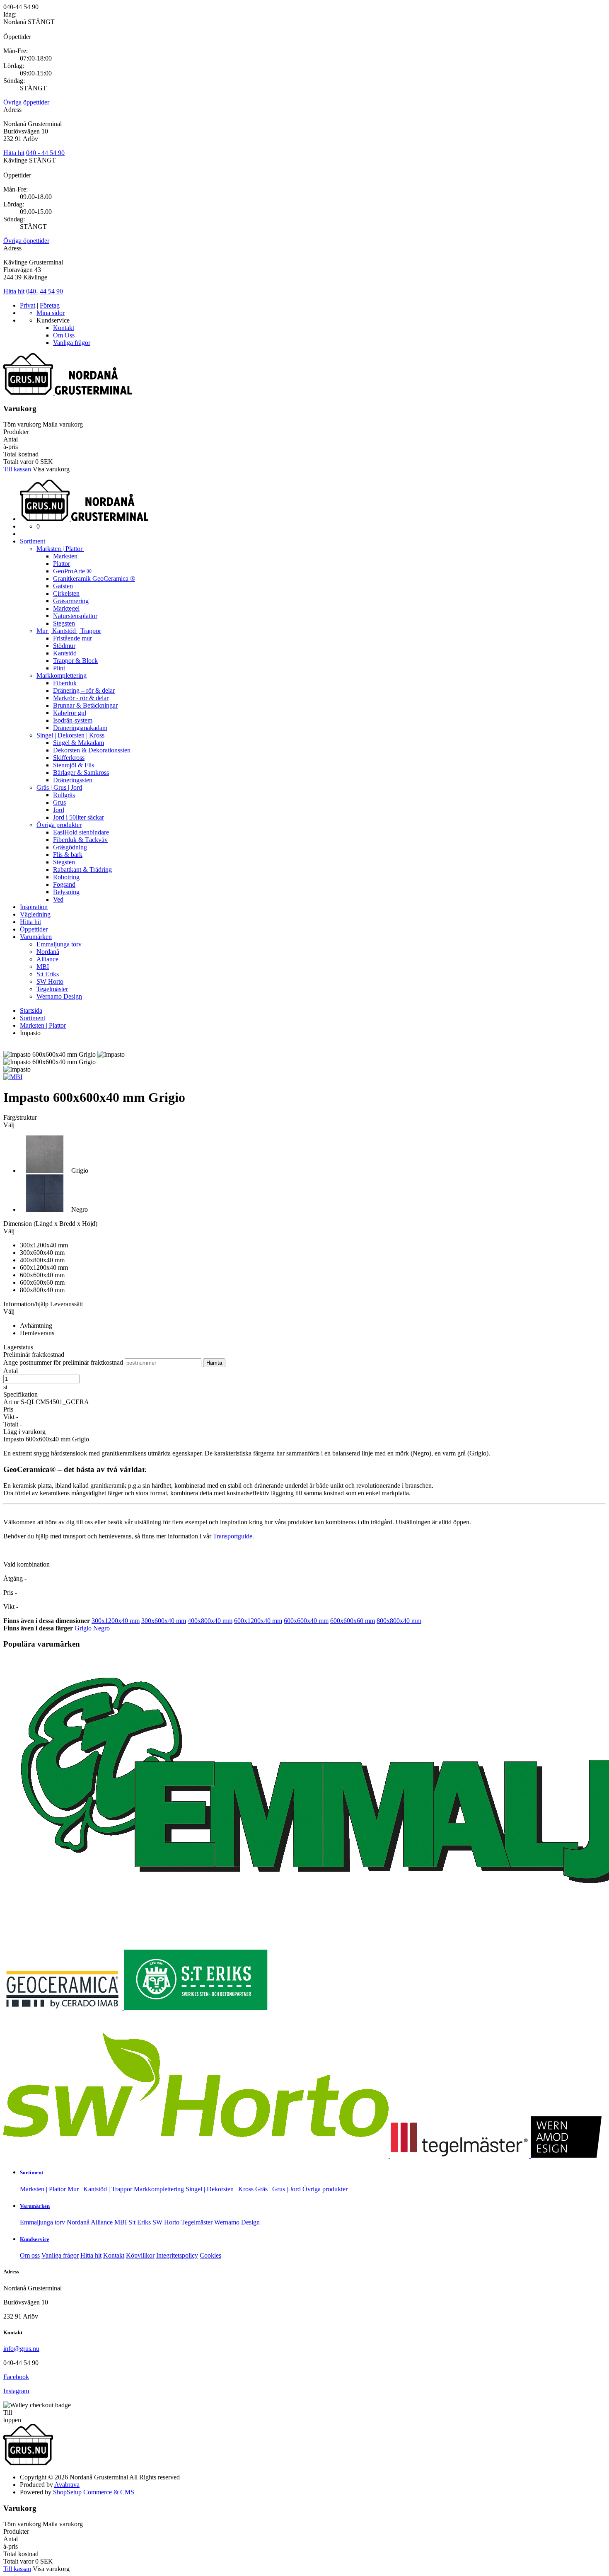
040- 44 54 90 (45, 291)
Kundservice (35, 2239)
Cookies (210, 2255)
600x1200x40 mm (258, 1621)
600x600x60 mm (353, 1621)
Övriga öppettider (26, 102)
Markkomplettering (62, 676)
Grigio (83, 1628)
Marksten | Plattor (60, 549)
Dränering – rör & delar (84, 690)
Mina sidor (51, 313)
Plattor (62, 564)
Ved (58, 899)
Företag (50, 305)
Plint (59, 668)
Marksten (65, 556)
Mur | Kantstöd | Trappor (69, 631)
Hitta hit (14, 153)
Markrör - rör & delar (81, 698)
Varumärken (36, 937)
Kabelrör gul (70, 713)
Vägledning (35, 914)
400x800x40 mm (210, 1621)
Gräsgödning (70, 847)
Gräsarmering (71, 601)
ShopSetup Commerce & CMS (94, 2492)
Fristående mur (72, 638)
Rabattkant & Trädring (82, 870)
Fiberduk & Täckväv (80, 840)
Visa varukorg (51, 469)
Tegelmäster (52, 989)
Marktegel (66, 608)
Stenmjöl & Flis (74, 765)
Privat (28, 305)
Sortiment (33, 541)
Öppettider (34, 929)
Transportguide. (233, 1536)
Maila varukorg (63, 424)
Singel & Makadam (79, 743)
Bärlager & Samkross (81, 773)
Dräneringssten (73, 780)
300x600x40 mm (164, 1621)
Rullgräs (64, 795)
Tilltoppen (12, 2416)
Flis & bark (68, 855)
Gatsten (63, 586)
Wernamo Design (59, 996)
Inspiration (34, 907)
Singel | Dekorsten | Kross (70, 735)
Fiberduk (65, 683)
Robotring (66, 877)
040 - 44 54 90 (45, 153)
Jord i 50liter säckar (79, 817)
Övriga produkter (59, 825)
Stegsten (64, 623)
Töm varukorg (22, 424)
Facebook (16, 2377)
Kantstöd (65, 653)
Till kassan (17, 469)
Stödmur (64, 646)
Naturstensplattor (75, 616)
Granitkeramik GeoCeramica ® (94, 579)
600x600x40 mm (306, 1621)
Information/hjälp (27, 1304)
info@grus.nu (21, 2349)
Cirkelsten (66, 593)
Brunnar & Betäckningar (85, 705)
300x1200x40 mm (116, 1621)
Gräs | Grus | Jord (59, 787)
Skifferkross (69, 758)
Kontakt (64, 328)
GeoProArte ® (72, 571)
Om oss (30, 2255)
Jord (59, 810)
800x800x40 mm (399, 1621)
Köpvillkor (140, 2255)
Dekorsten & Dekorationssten (92, 750)
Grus (59, 802)
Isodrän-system (73, 720)
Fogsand (64, 884)
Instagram (16, 2391)
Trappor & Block (75, 661)
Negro (101, 1628)
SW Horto (50, 981)
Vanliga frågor (72, 343)
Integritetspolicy (177, 2255)
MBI (43, 967)
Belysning (66, 892)
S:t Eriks (48, 974)
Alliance (47, 959)
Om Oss (64, 335)
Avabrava (67, 2485)
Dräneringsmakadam (80, 728)
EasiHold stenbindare (81, 832)
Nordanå (48, 952)
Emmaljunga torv (59, 944)
